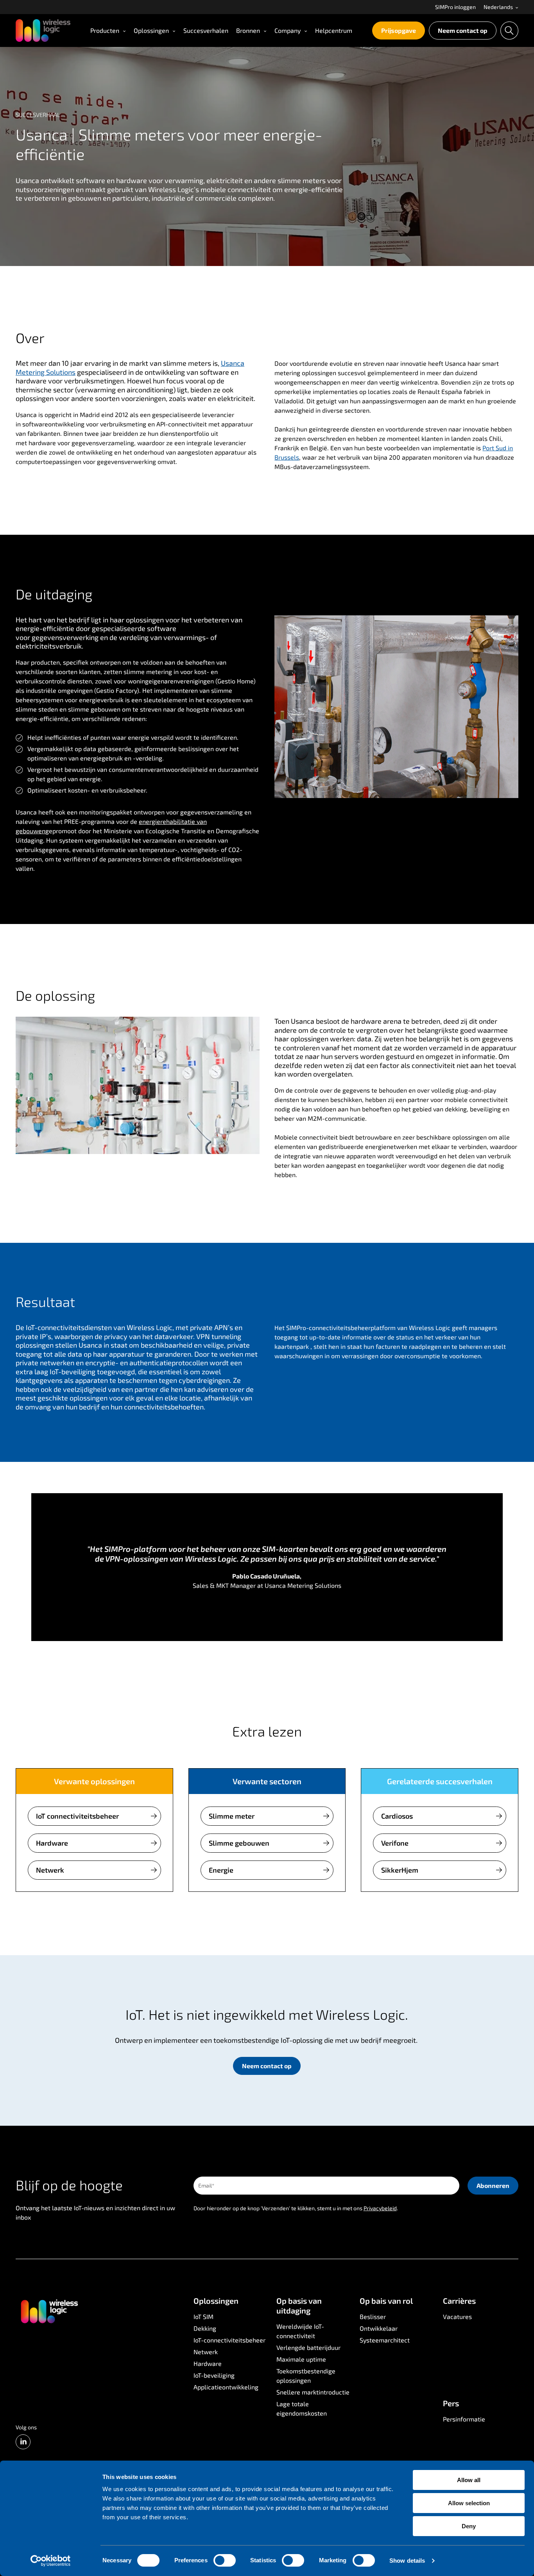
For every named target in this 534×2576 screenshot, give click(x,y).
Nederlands (499, 7)
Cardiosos (397, 1816)
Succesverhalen (206, 30)
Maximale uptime (301, 2359)
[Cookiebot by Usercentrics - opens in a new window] (51, 2561)
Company (288, 30)
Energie (221, 1870)
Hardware (52, 1843)
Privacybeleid (380, 2208)
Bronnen (248, 30)
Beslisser (373, 2316)
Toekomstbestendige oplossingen (306, 2376)
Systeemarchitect (385, 2340)
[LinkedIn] (23, 2442)
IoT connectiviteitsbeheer (77, 1816)
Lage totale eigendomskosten (302, 2408)
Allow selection (469, 2503)
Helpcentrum (334, 30)
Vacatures (457, 2316)
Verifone (395, 1843)
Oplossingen (151, 30)
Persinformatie (464, 2419)
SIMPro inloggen (455, 7)
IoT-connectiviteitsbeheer (229, 2340)
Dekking (205, 2328)
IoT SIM (203, 2316)
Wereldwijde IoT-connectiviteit (300, 2331)
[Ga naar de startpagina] (49, 2311)
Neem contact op (463, 30)
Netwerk (50, 1870)
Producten (105, 30)
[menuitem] (455, 7)
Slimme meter (232, 1816)
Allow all (469, 2480)
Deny (469, 2526)
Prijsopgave (399, 30)
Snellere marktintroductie (313, 2392)
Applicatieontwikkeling (226, 2387)
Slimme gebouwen (239, 1843)
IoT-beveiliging (214, 2375)
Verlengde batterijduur (308, 2347)
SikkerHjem (400, 1870)
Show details (407, 2561)
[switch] (225, 2560)
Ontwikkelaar (379, 2328)
